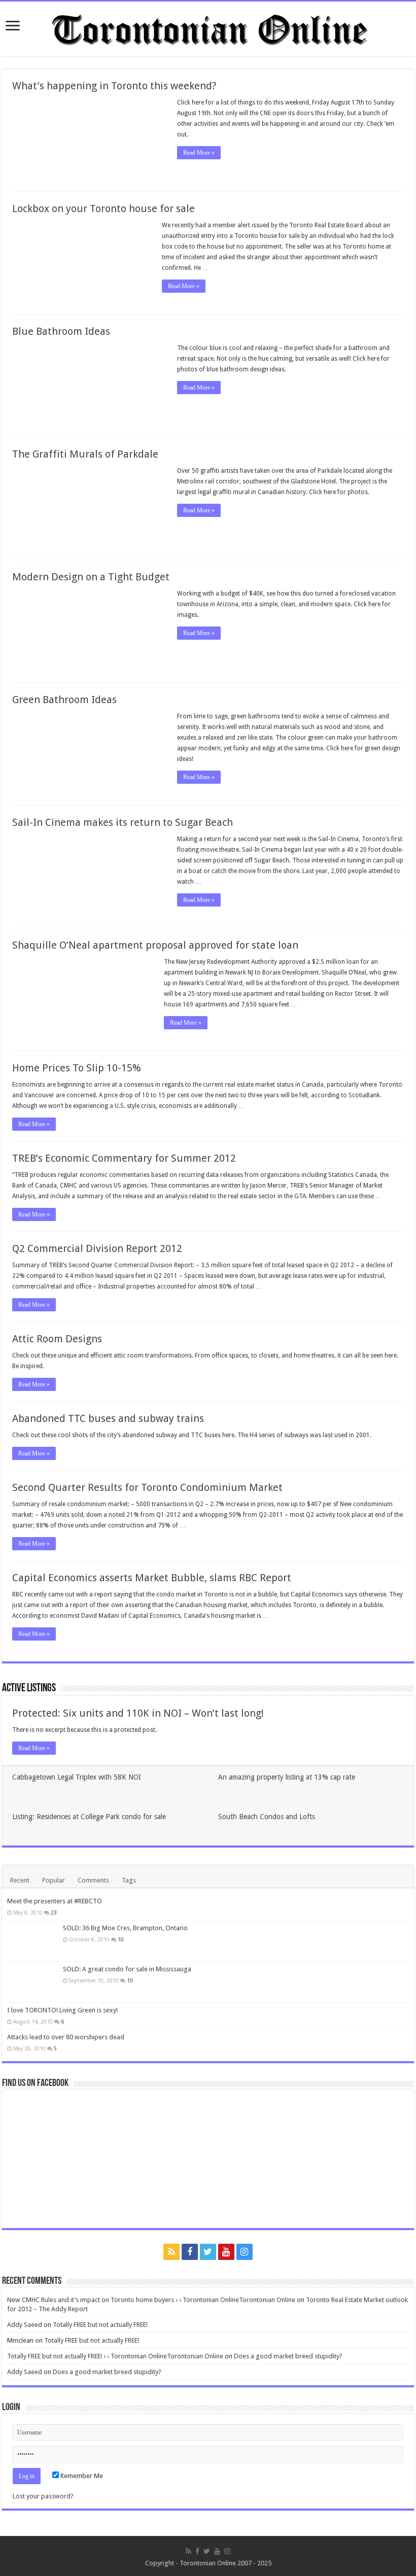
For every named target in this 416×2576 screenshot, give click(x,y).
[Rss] (171, 2252)
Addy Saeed (25, 2325)
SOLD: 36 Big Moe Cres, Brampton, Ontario (125, 1928)
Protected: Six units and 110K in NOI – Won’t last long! (138, 1713)
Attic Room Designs (57, 1339)
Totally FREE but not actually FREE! (100, 2325)
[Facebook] (190, 2252)
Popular (54, 1880)
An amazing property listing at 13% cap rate (287, 1777)
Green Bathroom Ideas (64, 700)
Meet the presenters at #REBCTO (55, 1901)
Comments (93, 1880)
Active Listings (29, 1689)
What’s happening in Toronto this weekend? (114, 86)
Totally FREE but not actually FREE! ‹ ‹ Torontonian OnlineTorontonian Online (115, 2356)
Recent (20, 1880)
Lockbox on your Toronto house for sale (103, 208)
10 (121, 1939)
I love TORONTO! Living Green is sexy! (62, 2010)
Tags (129, 1880)
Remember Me (81, 2476)
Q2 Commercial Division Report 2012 (97, 1248)
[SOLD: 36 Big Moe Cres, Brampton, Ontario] (32, 1941)
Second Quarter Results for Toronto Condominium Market (147, 1487)
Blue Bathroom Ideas (61, 331)
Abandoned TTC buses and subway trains (108, 1418)
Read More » (199, 153)
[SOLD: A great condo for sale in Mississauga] (32, 1982)
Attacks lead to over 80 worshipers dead (66, 2037)
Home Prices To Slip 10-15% (77, 1068)
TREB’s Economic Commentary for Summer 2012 (124, 1158)
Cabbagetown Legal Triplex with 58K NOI (77, 1777)
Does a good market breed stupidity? (288, 2356)
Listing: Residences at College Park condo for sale (89, 1817)
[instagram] (245, 2252)
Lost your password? (43, 2496)
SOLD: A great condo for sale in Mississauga (127, 1969)
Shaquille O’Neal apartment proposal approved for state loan (155, 945)
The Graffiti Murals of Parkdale (85, 454)
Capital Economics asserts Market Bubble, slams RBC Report (152, 1578)
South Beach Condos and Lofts (267, 1817)
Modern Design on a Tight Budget (91, 577)
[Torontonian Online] (208, 27)
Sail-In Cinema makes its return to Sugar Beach (123, 822)
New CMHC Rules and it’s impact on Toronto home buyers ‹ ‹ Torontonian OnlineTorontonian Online (151, 2300)
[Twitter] (208, 2252)
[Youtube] (226, 2252)
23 (54, 1912)
